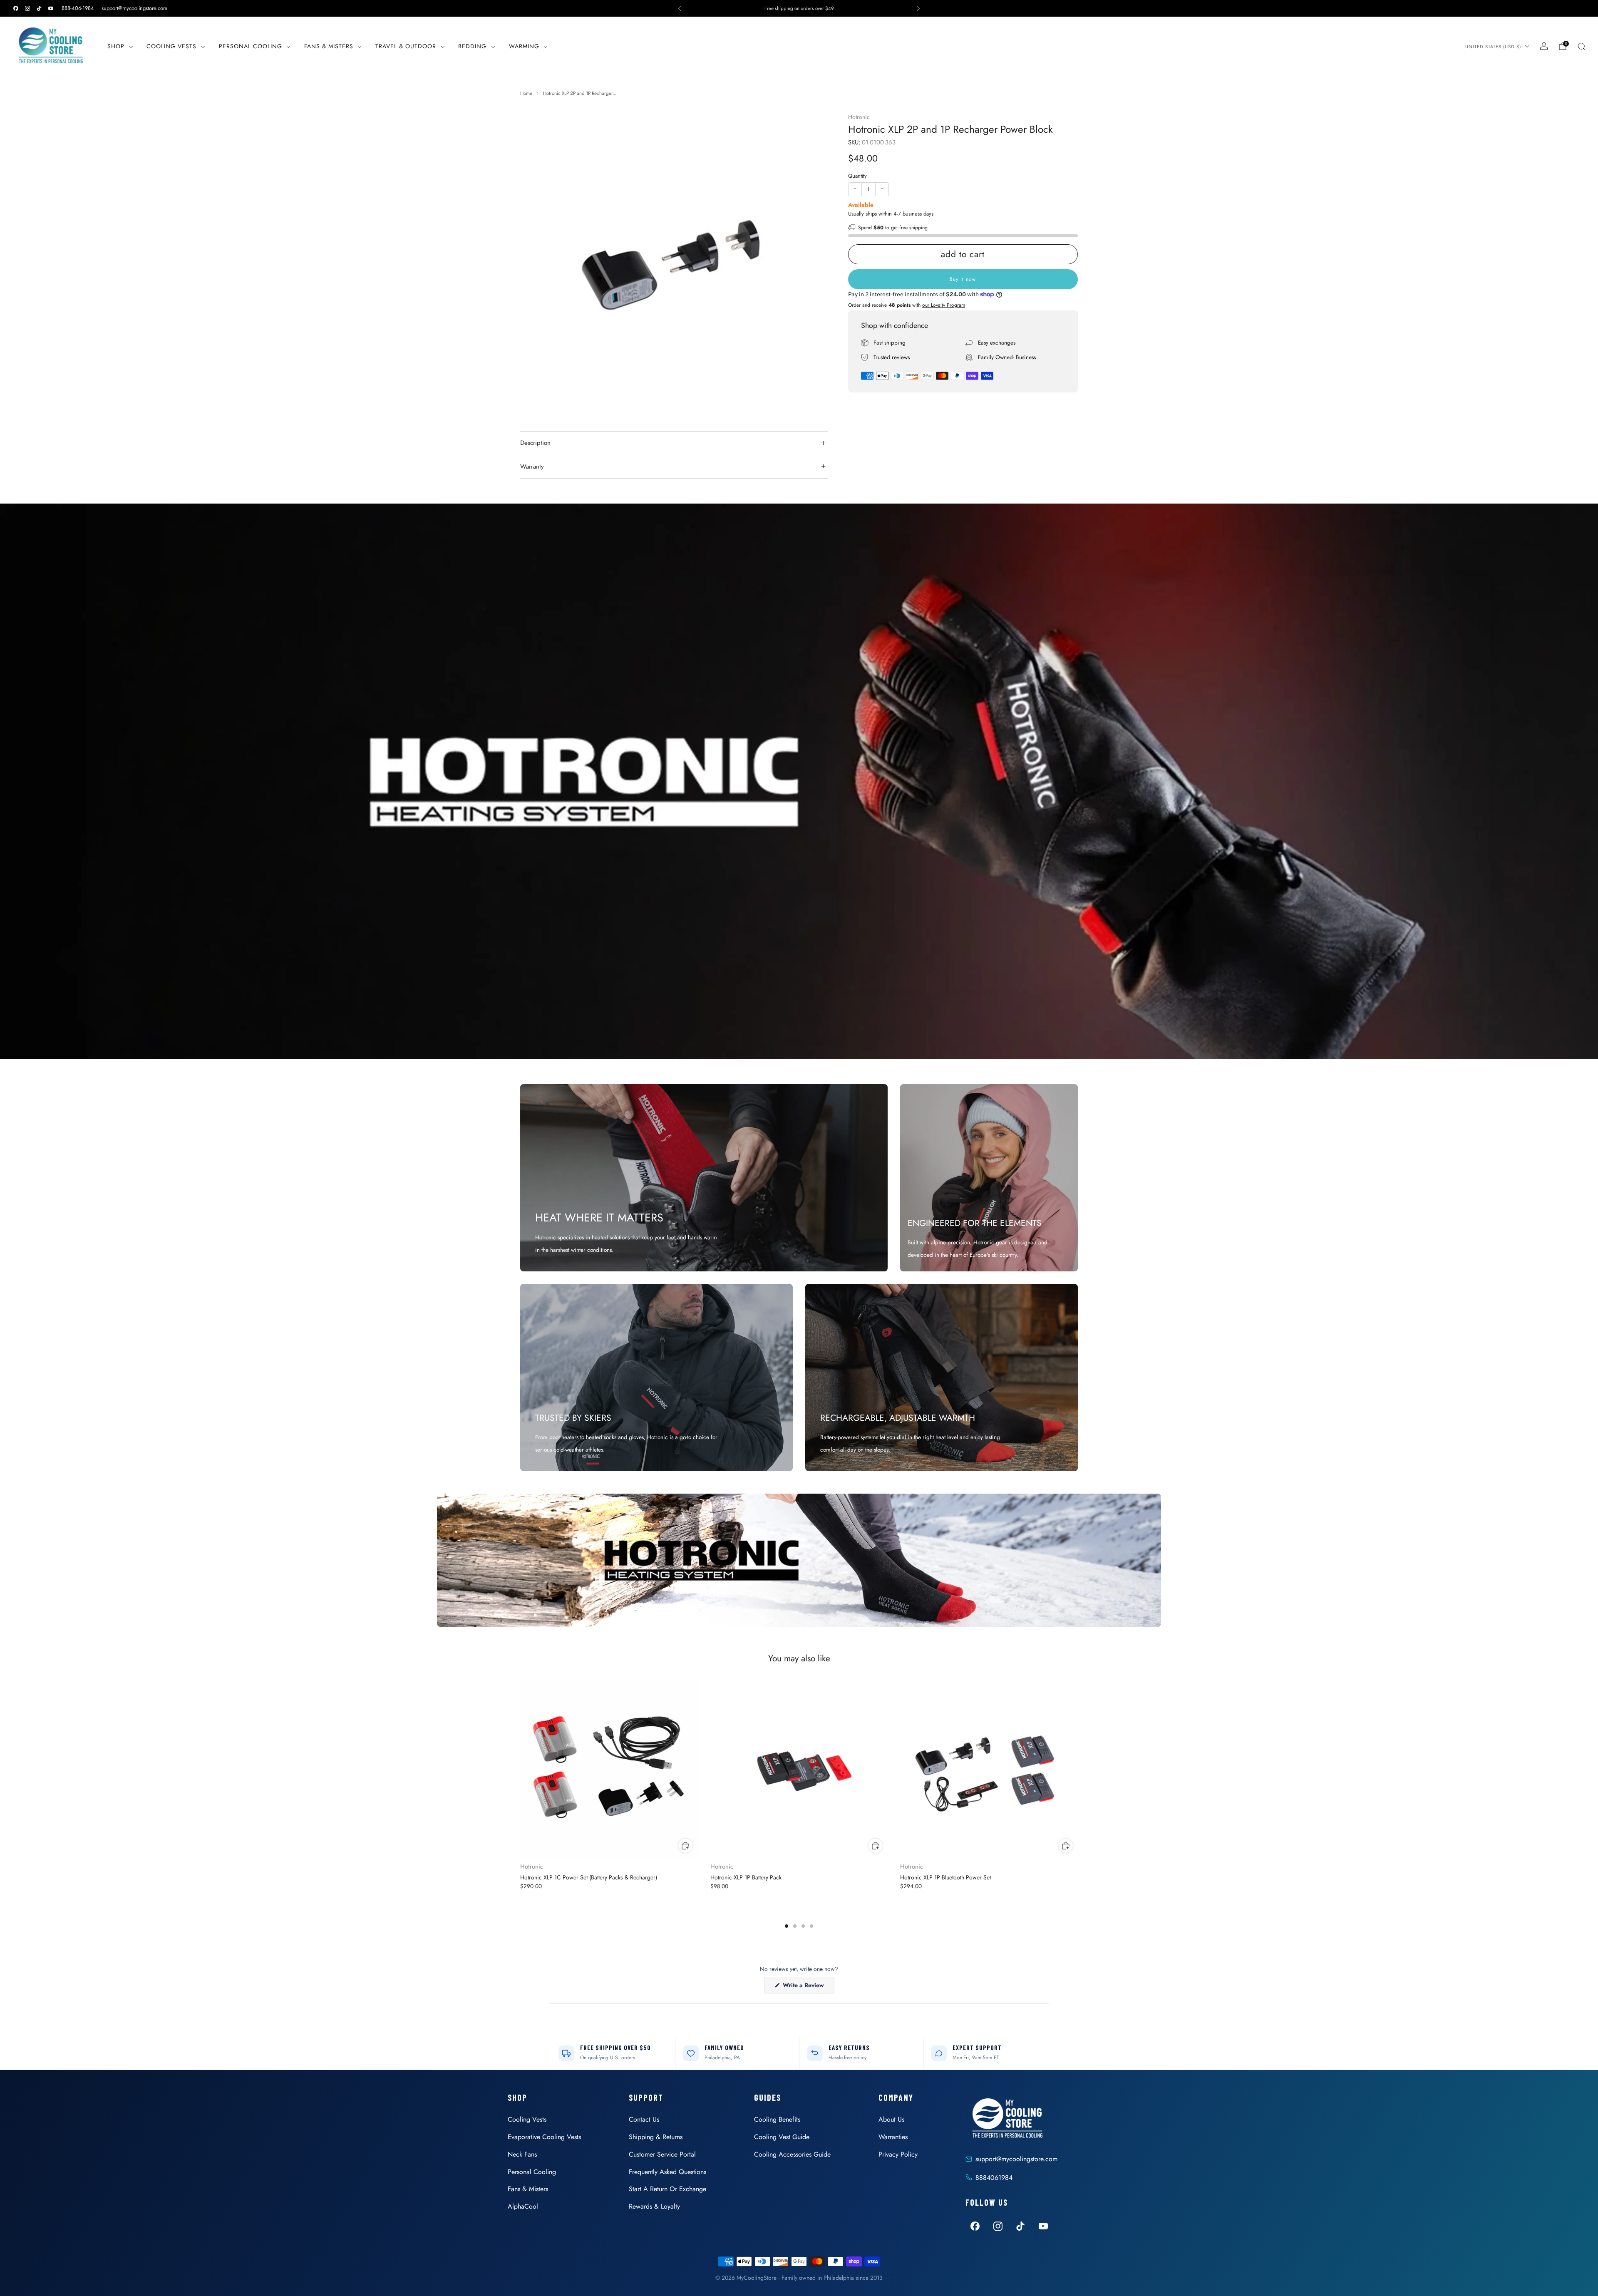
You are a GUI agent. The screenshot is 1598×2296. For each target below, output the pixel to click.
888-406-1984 (78, 8)
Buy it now (963, 279)
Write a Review (808, 1987)
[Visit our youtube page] (51, 8)
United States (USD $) (1493, 47)
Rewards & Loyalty (654, 2206)
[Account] (1544, 46)
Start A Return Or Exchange (667, 2189)
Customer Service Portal (662, 2154)
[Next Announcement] (918, 8)
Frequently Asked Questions (667, 2172)
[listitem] (799, 8)
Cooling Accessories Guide (792, 2154)
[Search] (1581, 46)
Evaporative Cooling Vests (544, 2137)
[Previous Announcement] (680, 8)
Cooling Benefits (777, 2119)
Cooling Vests (171, 46)
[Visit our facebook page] (16, 8)
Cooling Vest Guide (782, 2137)
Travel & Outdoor (406, 46)
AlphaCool (523, 2206)
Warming (524, 46)
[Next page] (1078, 1770)
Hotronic (859, 117)
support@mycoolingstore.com (134, 8)
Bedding (472, 46)
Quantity (857, 176)
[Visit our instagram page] (27, 8)
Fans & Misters (329, 46)
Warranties (893, 2137)
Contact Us (644, 2119)
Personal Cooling (251, 46)
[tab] (787, 1926)
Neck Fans (522, 2154)
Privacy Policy (898, 2154)
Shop (116, 46)
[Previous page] (520, 1770)
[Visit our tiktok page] (39, 8)
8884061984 (994, 2178)
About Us (891, 2119)
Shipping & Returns (656, 2137)
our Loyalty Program (944, 305)
